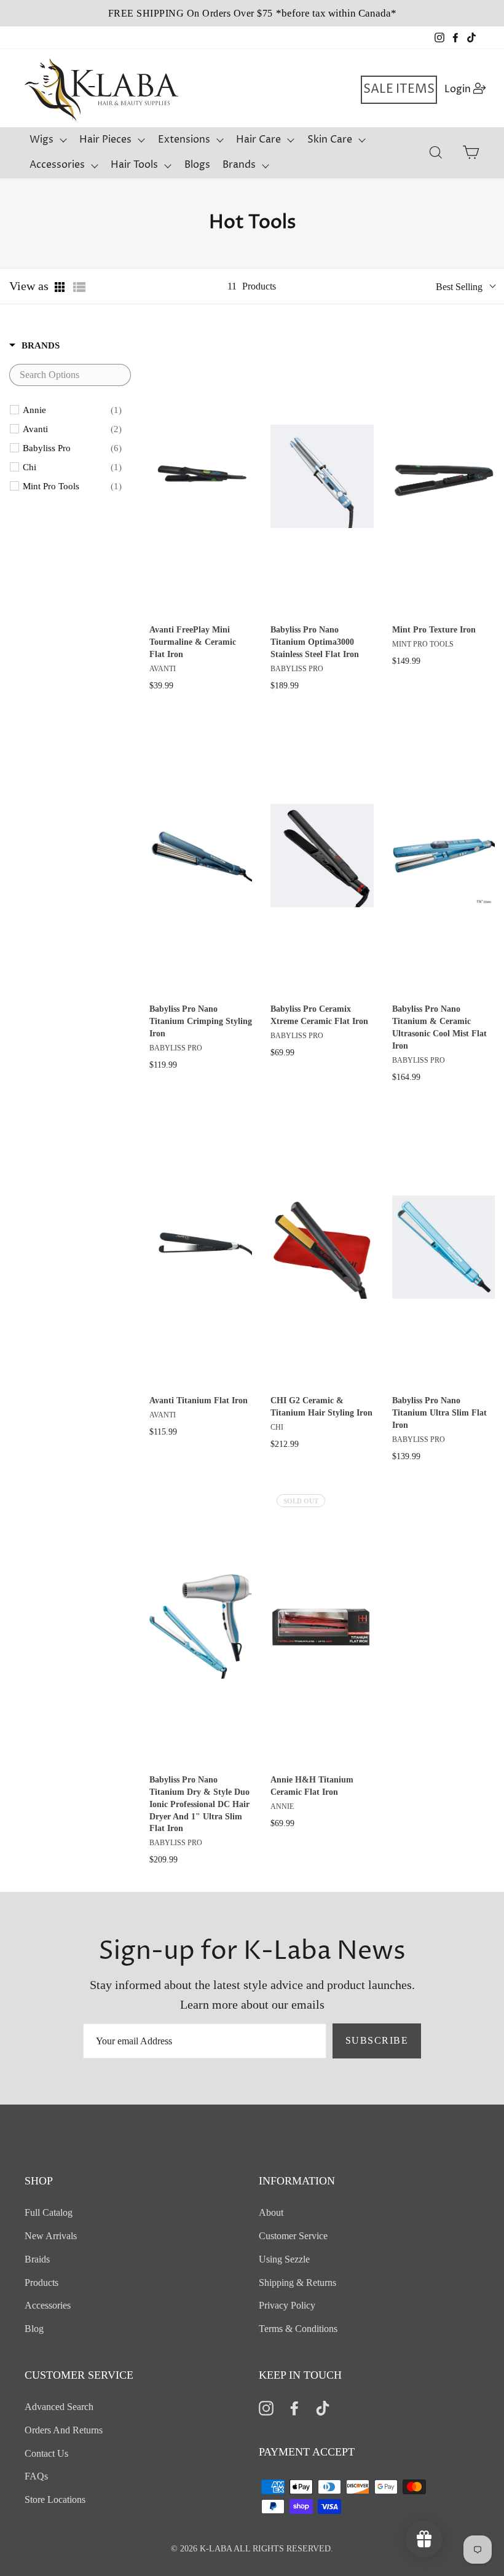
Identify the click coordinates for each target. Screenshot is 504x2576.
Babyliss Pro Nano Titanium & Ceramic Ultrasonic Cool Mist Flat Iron (439, 1027)
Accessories (57, 165)
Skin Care (330, 140)
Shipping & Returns (297, 2283)
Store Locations (55, 2499)
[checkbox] (72, 410)
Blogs (197, 165)
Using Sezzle (284, 2259)
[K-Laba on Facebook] (294, 2407)
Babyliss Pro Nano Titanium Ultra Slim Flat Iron (439, 1413)
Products (41, 2283)
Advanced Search (59, 2407)
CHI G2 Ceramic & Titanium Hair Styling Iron (321, 1407)
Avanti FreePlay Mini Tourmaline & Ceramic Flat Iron (193, 642)
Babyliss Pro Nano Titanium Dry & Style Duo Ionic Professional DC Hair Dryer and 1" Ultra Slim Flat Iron (199, 1804)
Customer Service (293, 2236)
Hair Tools (134, 165)
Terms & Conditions (298, 2329)
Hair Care (258, 140)
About (271, 2212)
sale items (399, 89)
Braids (37, 2259)
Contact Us (46, 2453)
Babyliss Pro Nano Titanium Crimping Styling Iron (201, 1021)
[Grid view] (61, 287)
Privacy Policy (287, 2305)
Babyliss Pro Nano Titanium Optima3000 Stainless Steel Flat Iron (315, 642)
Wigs (41, 140)
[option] (252, 13)
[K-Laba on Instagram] (266, 2407)
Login (466, 89)
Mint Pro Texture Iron (434, 630)
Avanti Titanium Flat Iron (199, 1400)
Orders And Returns (64, 2430)
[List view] (79, 287)
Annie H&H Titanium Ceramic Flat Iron (312, 1786)
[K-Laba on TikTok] (323, 2407)
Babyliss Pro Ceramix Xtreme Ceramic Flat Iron (319, 1015)
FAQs (36, 2476)
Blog (34, 2329)
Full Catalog (49, 2212)
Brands (239, 165)
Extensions (184, 140)
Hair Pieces (105, 140)
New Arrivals (51, 2236)
